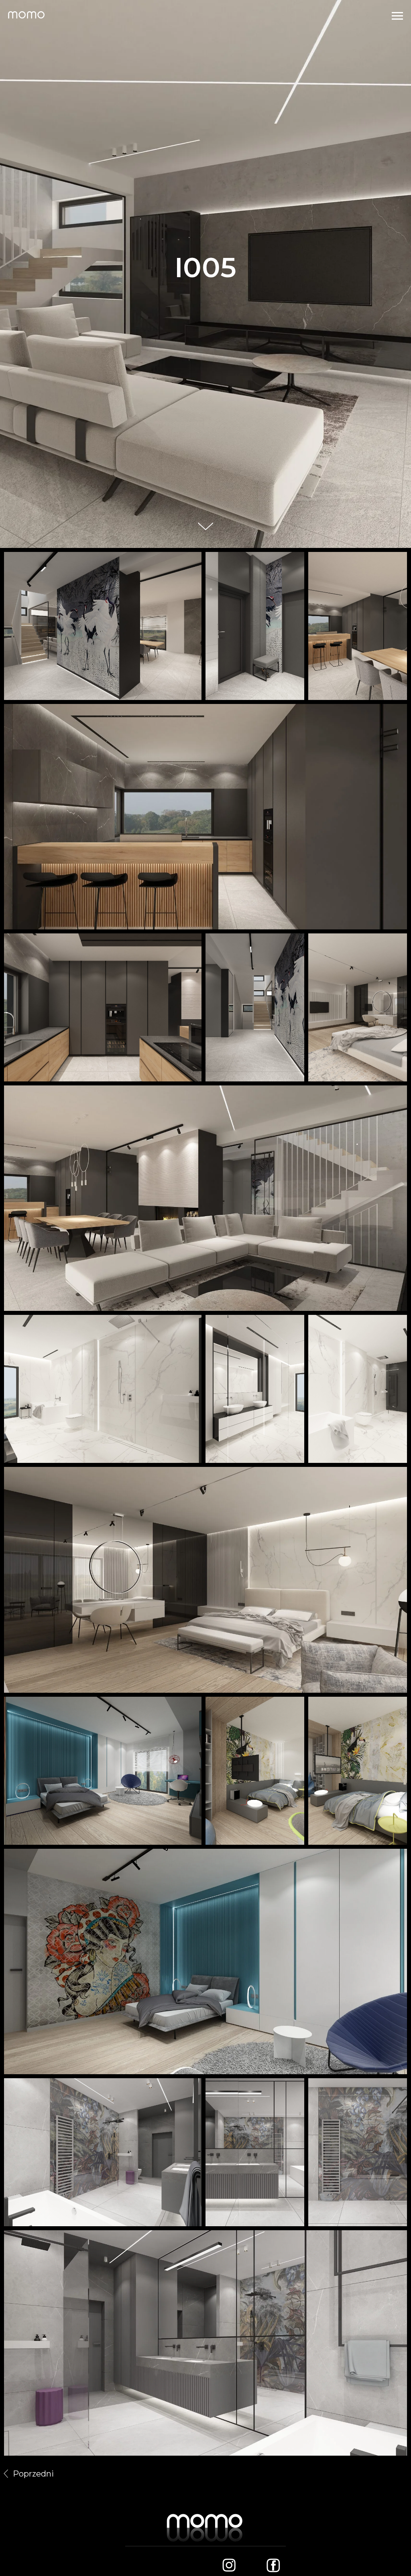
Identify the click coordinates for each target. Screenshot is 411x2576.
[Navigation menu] (397, 16)
